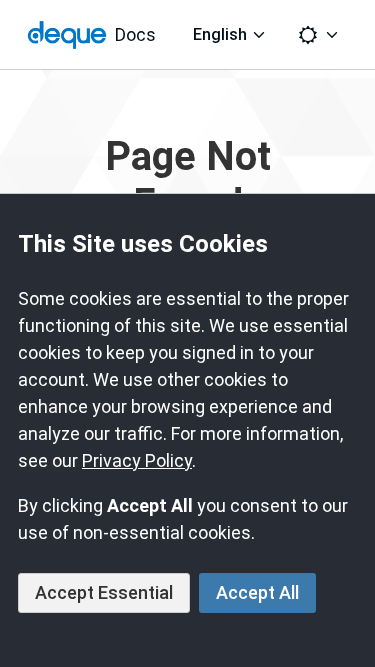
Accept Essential (104, 592)
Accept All (257, 592)
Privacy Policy (137, 460)
